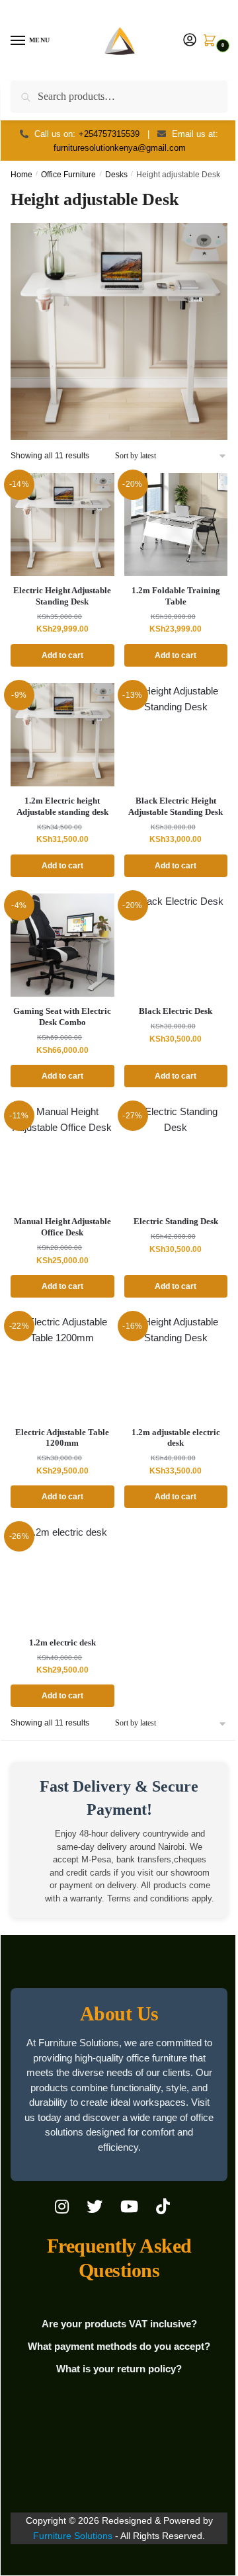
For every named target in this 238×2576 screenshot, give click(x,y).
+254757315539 (109, 134)
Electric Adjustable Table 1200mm (62, 1438)
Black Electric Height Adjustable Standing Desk (176, 806)
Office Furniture (68, 175)
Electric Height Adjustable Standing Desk (62, 596)
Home (21, 175)
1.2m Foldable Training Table (176, 596)
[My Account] (190, 41)
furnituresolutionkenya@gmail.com (120, 148)
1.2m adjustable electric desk (176, 1438)
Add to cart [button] (62, 655)
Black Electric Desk (176, 1011)
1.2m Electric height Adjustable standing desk (62, 806)
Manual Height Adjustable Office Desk (62, 1227)
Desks (116, 175)
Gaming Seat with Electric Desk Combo (62, 1017)
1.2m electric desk (62, 1642)
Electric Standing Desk (176, 1221)
